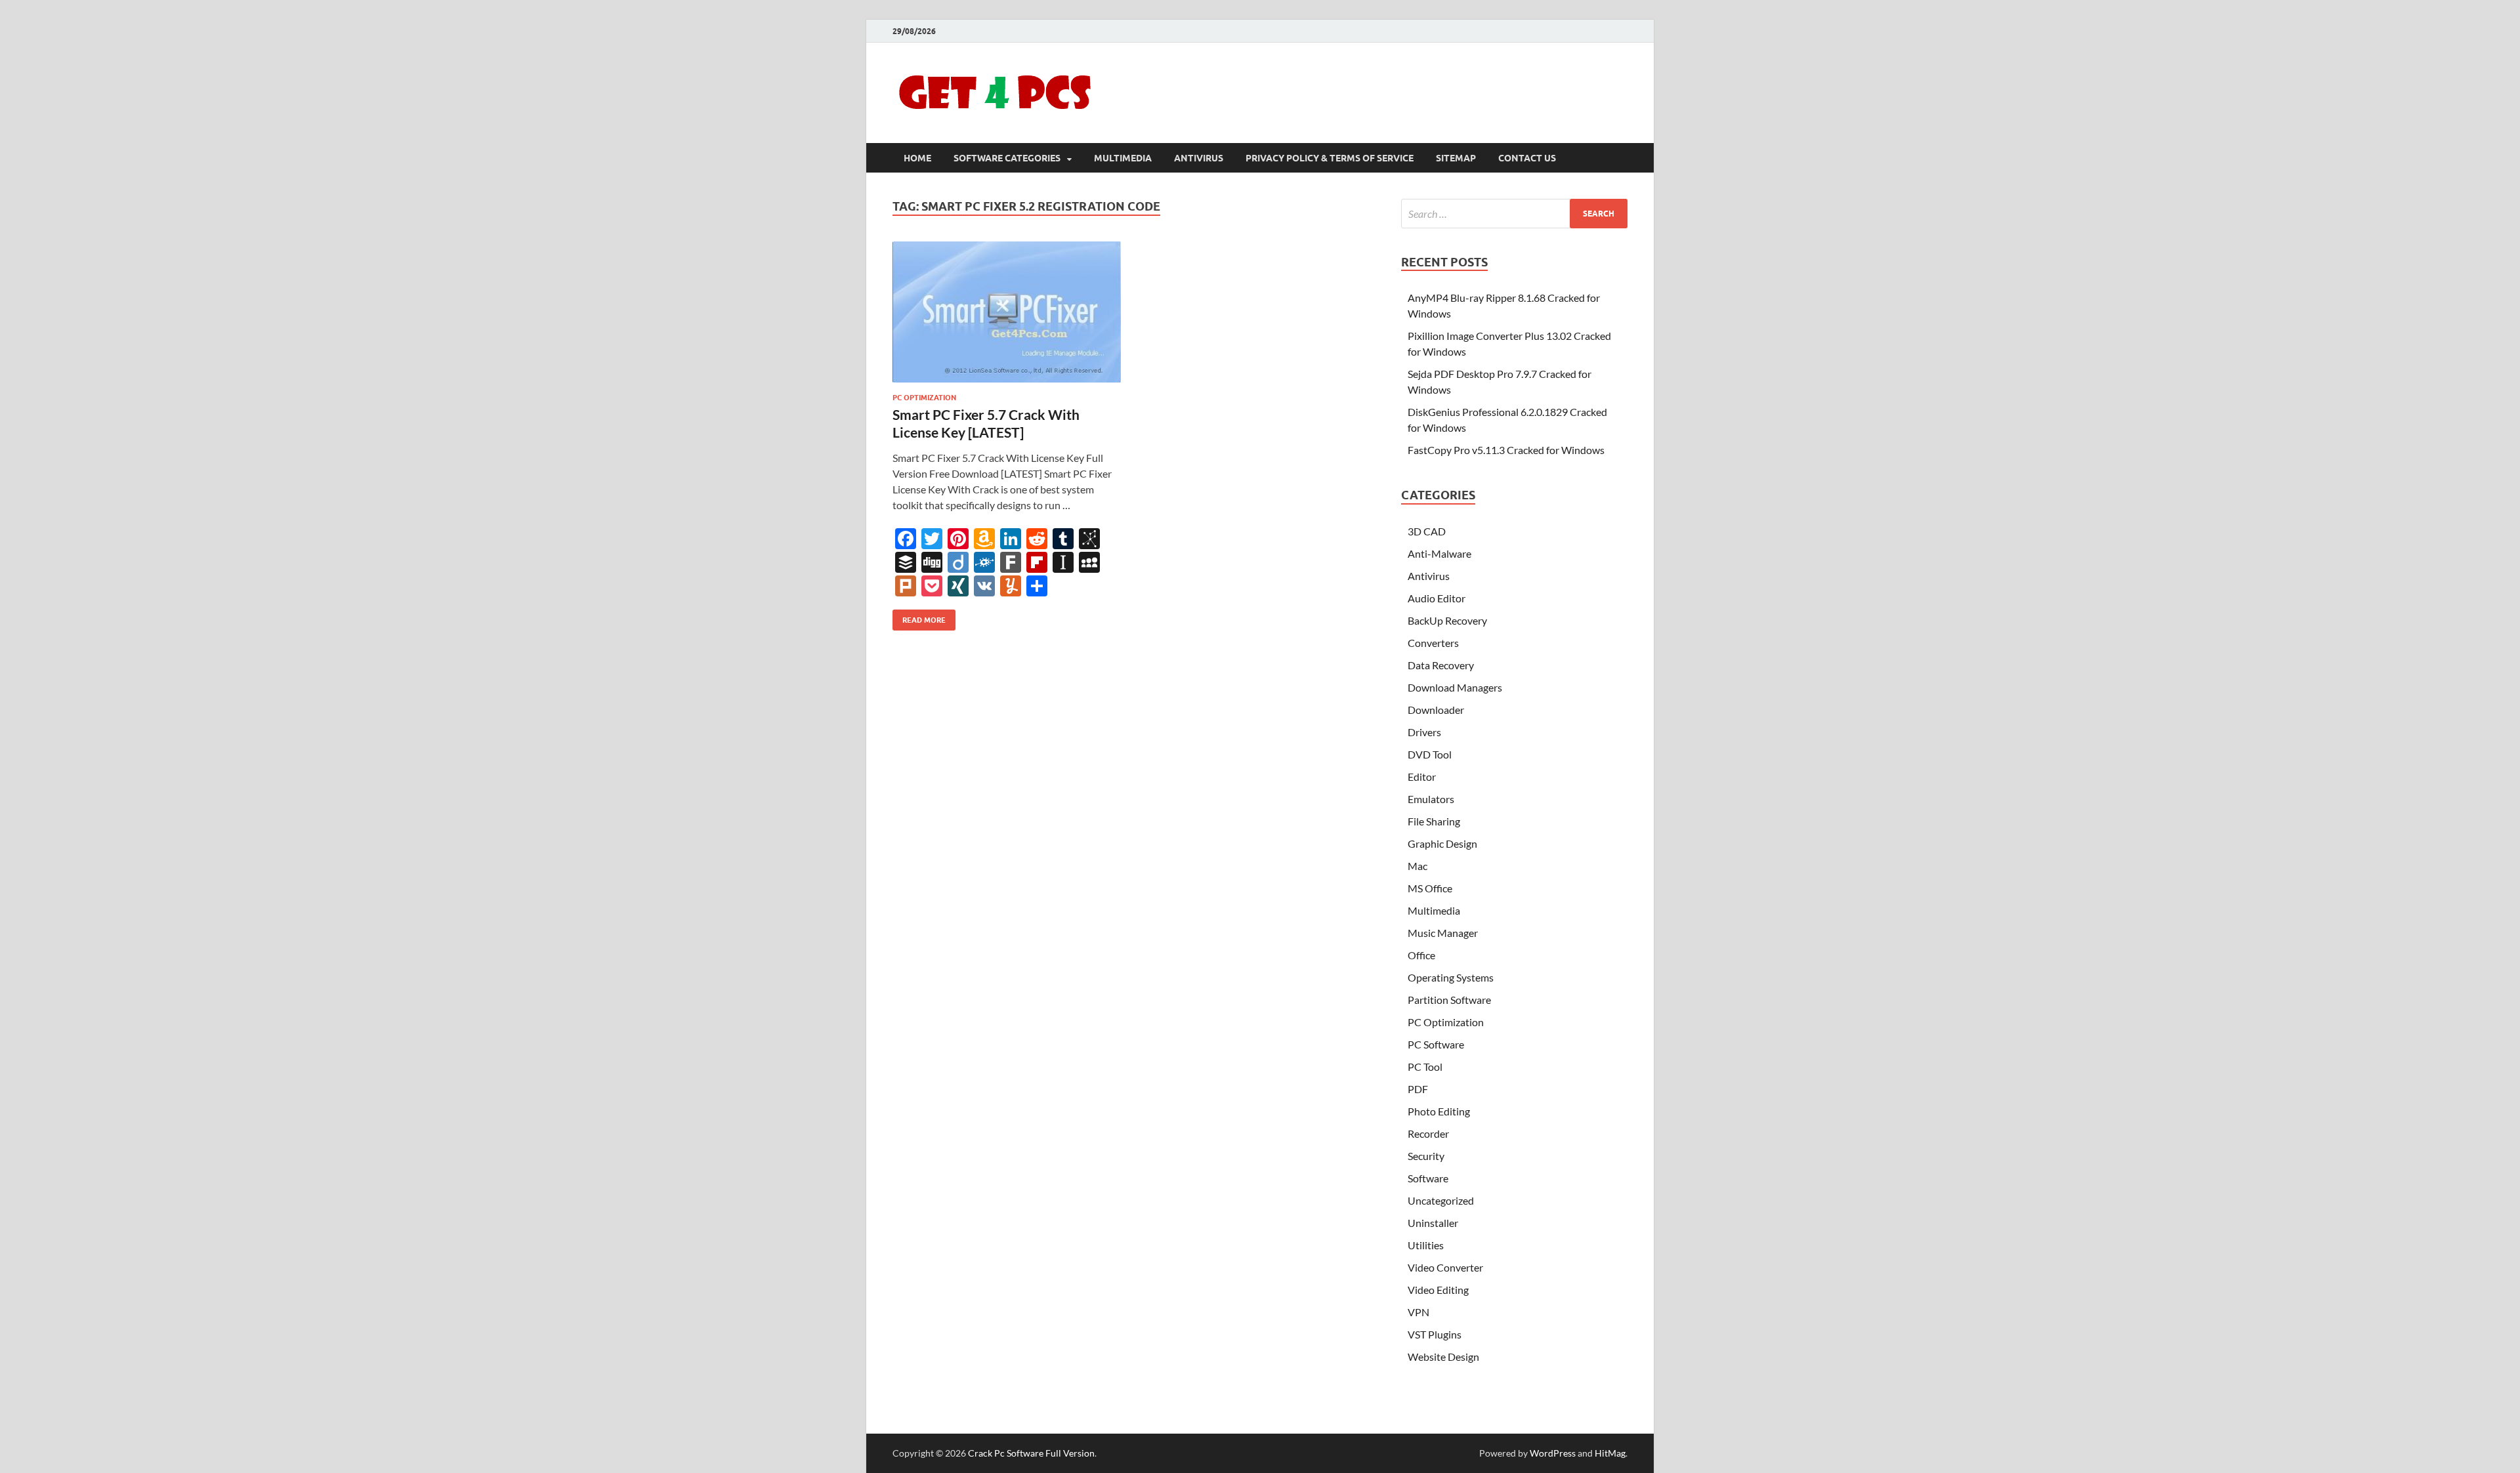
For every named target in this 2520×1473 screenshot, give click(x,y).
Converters (1433, 643)
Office (1421, 955)
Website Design (1443, 1357)
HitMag (1610, 1453)
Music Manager (1443, 933)
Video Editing (1438, 1290)
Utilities (1426, 1245)
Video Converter (1445, 1267)
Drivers (1424, 732)
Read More (919, 617)
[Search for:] (1514, 214)
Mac (1417, 866)
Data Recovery (1441, 665)
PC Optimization (924, 398)
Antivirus (1199, 158)
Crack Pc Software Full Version (1031, 1453)
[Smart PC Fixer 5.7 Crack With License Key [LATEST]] (1007, 312)
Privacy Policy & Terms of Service (1330, 158)
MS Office (1430, 888)
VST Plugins (1435, 1334)
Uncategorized (1441, 1200)
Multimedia (1123, 158)
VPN (1418, 1312)
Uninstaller (1433, 1223)
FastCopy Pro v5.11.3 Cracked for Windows (1506, 450)
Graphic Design (1442, 843)
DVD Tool (1430, 754)
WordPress (1553, 1453)
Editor (1422, 777)
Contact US (1527, 158)
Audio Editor (1437, 598)
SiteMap (1456, 158)
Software (1428, 1178)
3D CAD (1427, 531)
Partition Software (1449, 1000)
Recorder (1428, 1133)
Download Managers (1455, 687)
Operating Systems (1451, 977)
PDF (1418, 1089)
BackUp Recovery (1447, 620)
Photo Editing (1439, 1111)
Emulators (1431, 799)
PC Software (1436, 1044)
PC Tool (1425, 1067)
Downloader (1436, 710)
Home (917, 158)
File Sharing (1434, 821)
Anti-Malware (1439, 553)
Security (1426, 1156)
